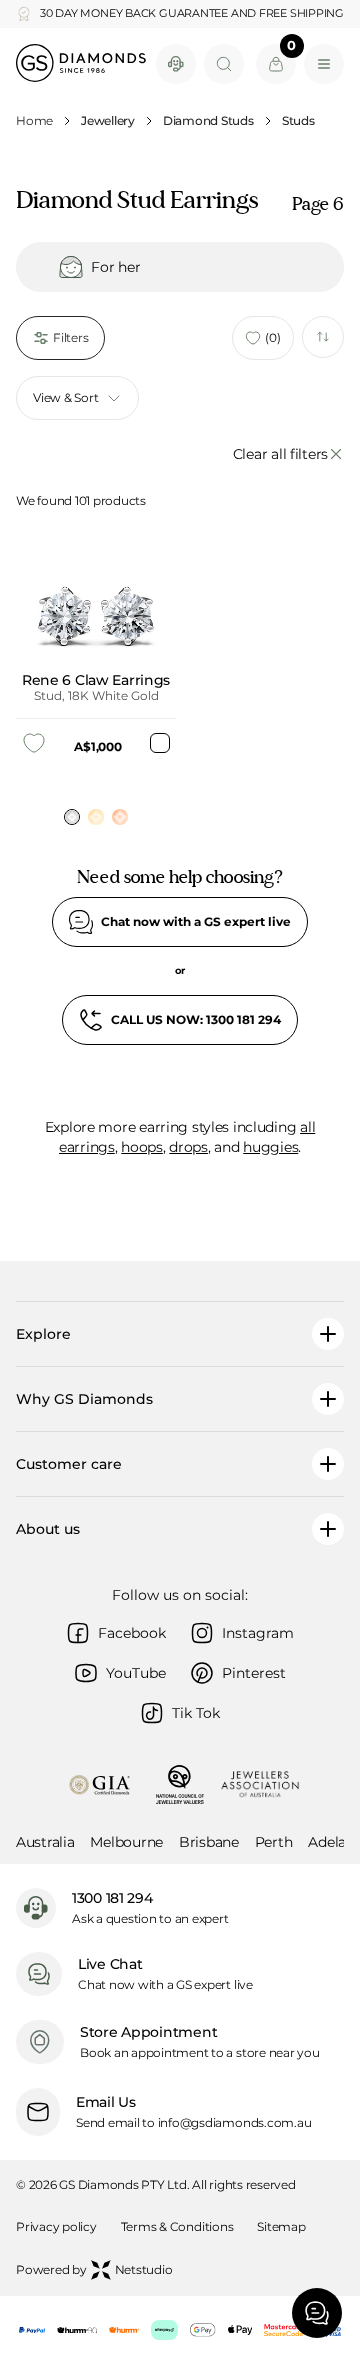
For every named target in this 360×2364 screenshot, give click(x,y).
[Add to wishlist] (34, 743)
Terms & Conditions (177, 2226)
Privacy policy (56, 2226)
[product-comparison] (323, 337)
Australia (45, 1842)
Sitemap (281, 2226)
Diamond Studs (208, 120)
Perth (274, 1842)
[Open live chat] (176, 64)
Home (34, 120)
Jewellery (108, 120)
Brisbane (209, 1842)
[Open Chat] (317, 2313)
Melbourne (126, 1842)
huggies (270, 1147)
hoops (142, 1147)
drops (188, 1147)
